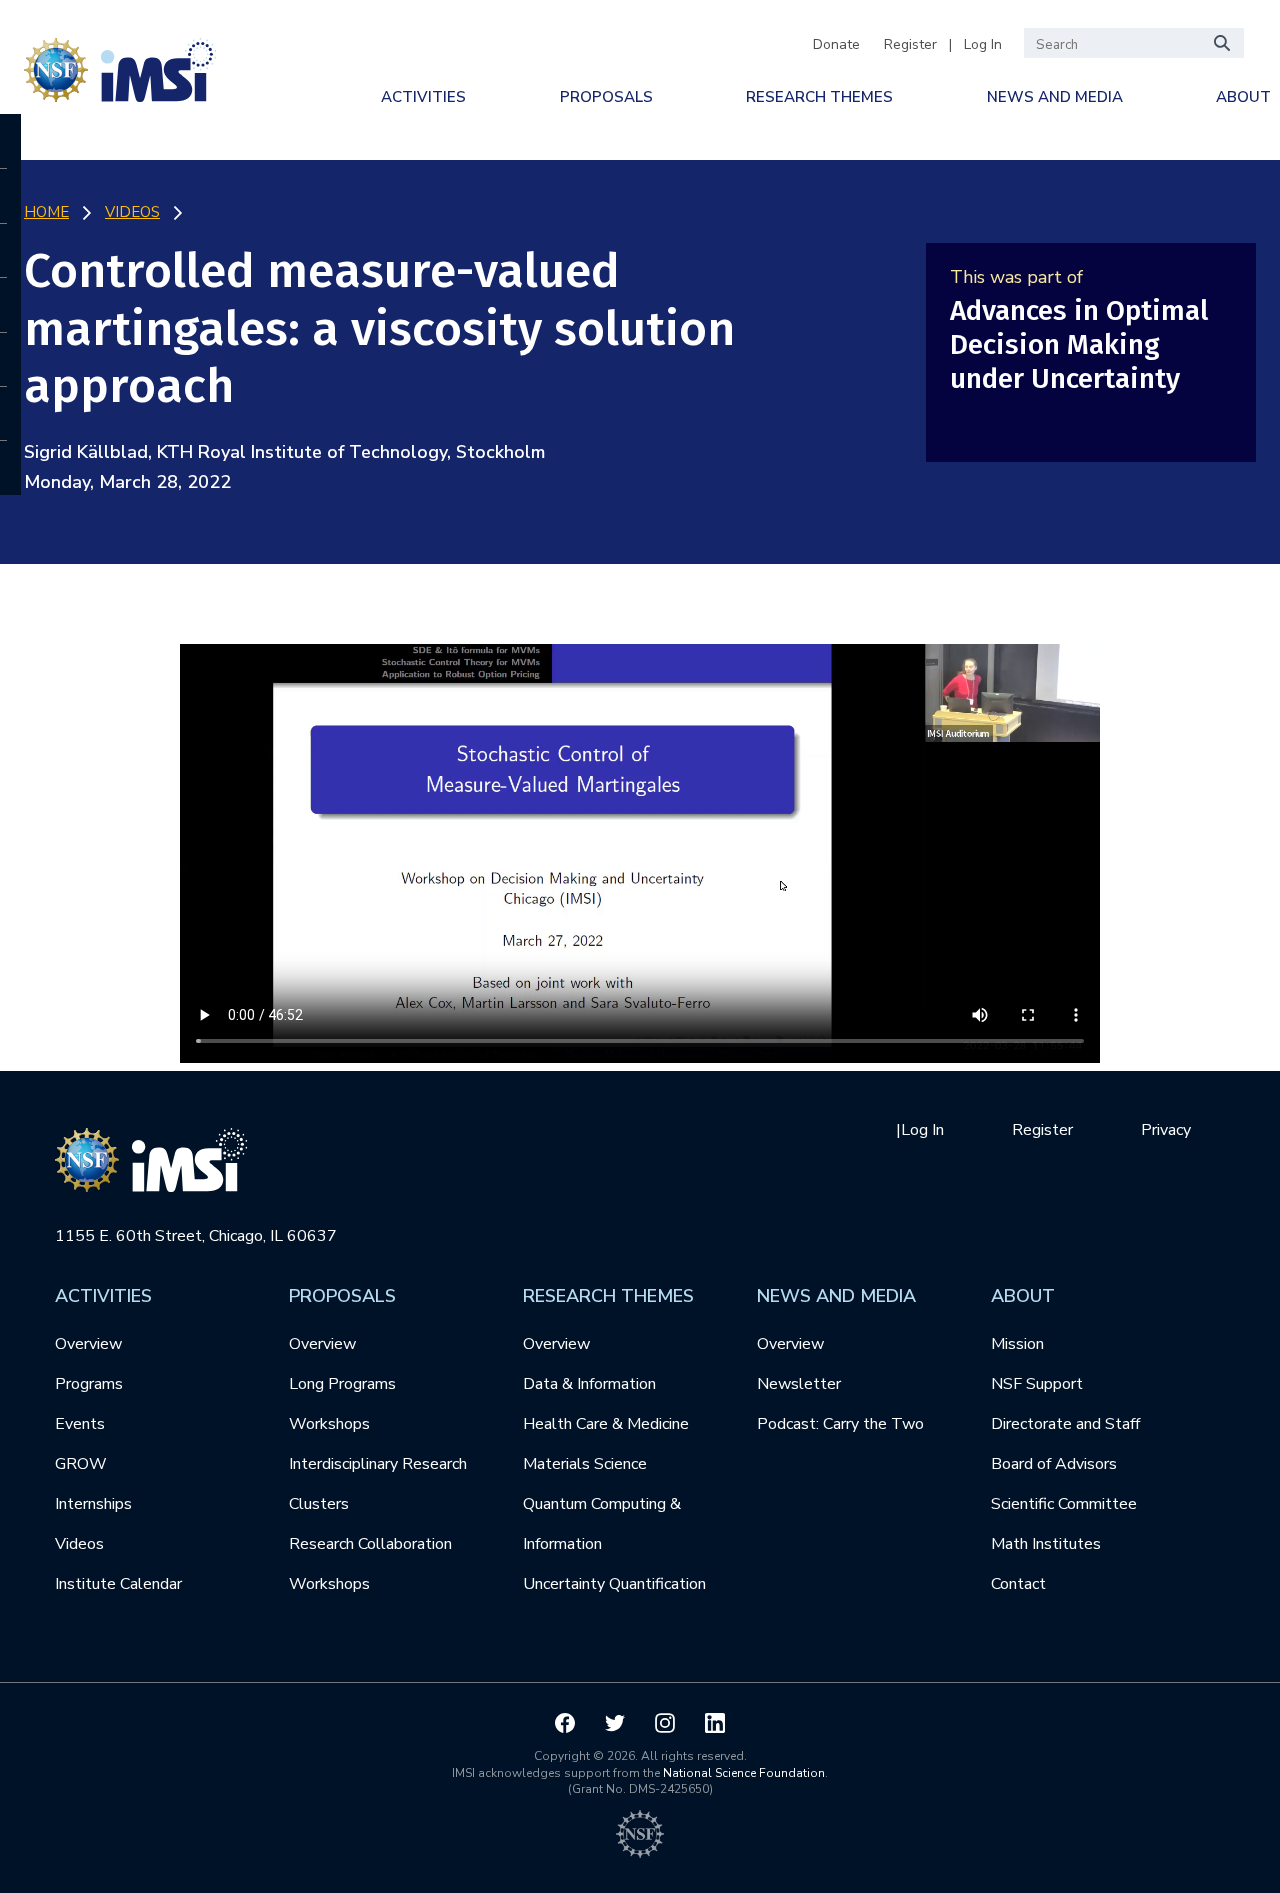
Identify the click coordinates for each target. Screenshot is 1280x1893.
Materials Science (585, 1464)
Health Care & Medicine (606, 1424)
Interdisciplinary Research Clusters (378, 1484)
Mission (1017, 1344)
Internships (93, 1504)
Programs (89, 1384)
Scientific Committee (1064, 1504)
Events (80, 1424)
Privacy (1166, 1130)
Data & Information (589, 1384)
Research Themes (819, 97)
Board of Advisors (1054, 1464)
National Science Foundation (744, 1773)
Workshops (329, 1424)
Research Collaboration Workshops (370, 1564)
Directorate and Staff (1065, 1424)
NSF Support (1037, 1384)
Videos (79, 1544)
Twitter (615, 1723)
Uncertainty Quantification (614, 1584)
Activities (423, 97)
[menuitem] (423, 97)
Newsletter (799, 1384)
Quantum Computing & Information (602, 1524)
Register (910, 44)
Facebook (565, 1723)
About (1243, 97)
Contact (1018, 1584)
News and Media (1055, 97)
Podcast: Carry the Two (840, 1424)
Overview (88, 1344)
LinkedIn (715, 1723)
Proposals (606, 97)
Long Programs (342, 1384)
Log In (983, 44)
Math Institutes (1046, 1544)
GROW (81, 1464)
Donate (836, 44)
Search (1223, 43)
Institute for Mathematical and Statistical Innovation (126, 66)
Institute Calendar (118, 1584)
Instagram (665, 1723)
